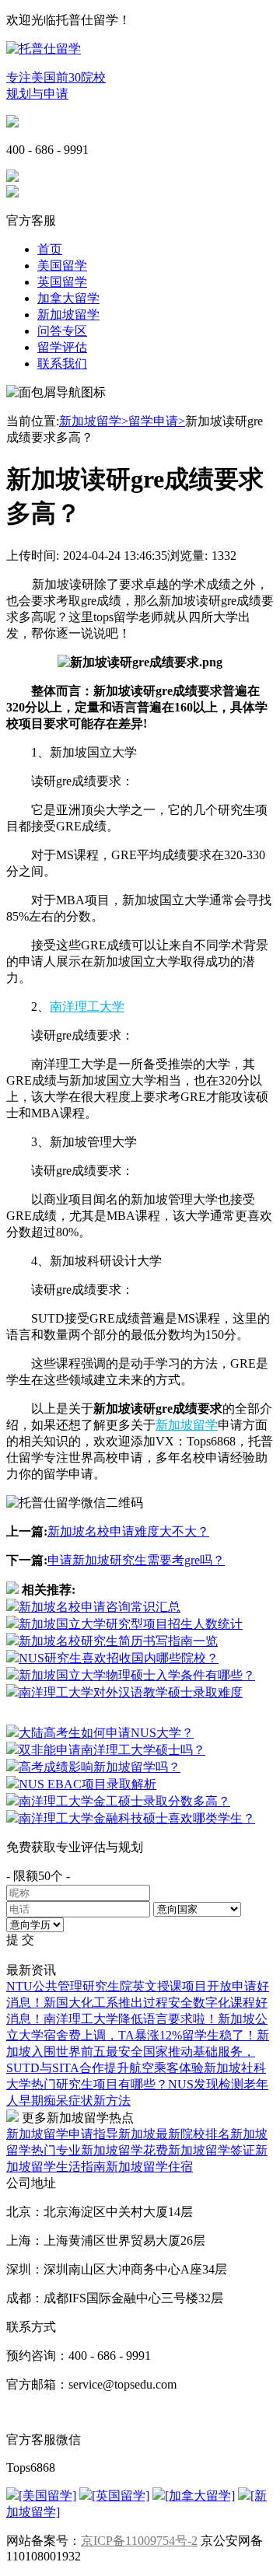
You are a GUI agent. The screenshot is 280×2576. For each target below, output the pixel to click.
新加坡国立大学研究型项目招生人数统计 (131, 1624)
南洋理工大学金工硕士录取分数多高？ (124, 1801)
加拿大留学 (68, 298)
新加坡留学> (94, 421)
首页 (50, 249)
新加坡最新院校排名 (174, 2134)
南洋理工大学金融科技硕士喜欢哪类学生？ (137, 1818)
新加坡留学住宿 (149, 2167)
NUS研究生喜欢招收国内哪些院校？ (119, 1658)
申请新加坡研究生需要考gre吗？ (136, 1560)
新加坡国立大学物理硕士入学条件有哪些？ (137, 1675)
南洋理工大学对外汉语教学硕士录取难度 (131, 1692)
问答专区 (62, 331)
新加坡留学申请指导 (62, 2134)
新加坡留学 (68, 315)
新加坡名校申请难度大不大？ (128, 1531)
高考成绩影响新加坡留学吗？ (100, 1767)
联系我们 (62, 364)
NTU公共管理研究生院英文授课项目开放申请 (131, 1986)
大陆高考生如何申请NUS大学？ (106, 1733)
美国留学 (62, 266)
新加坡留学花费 (124, 2150)
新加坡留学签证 (212, 2150)
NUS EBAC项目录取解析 (87, 1784)
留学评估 (62, 347)
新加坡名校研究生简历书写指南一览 (118, 1641)
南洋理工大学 (87, 1007)
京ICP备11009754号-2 (139, 2541)
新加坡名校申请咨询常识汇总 (100, 1607)
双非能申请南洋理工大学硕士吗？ (112, 1750)
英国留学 (62, 282)
